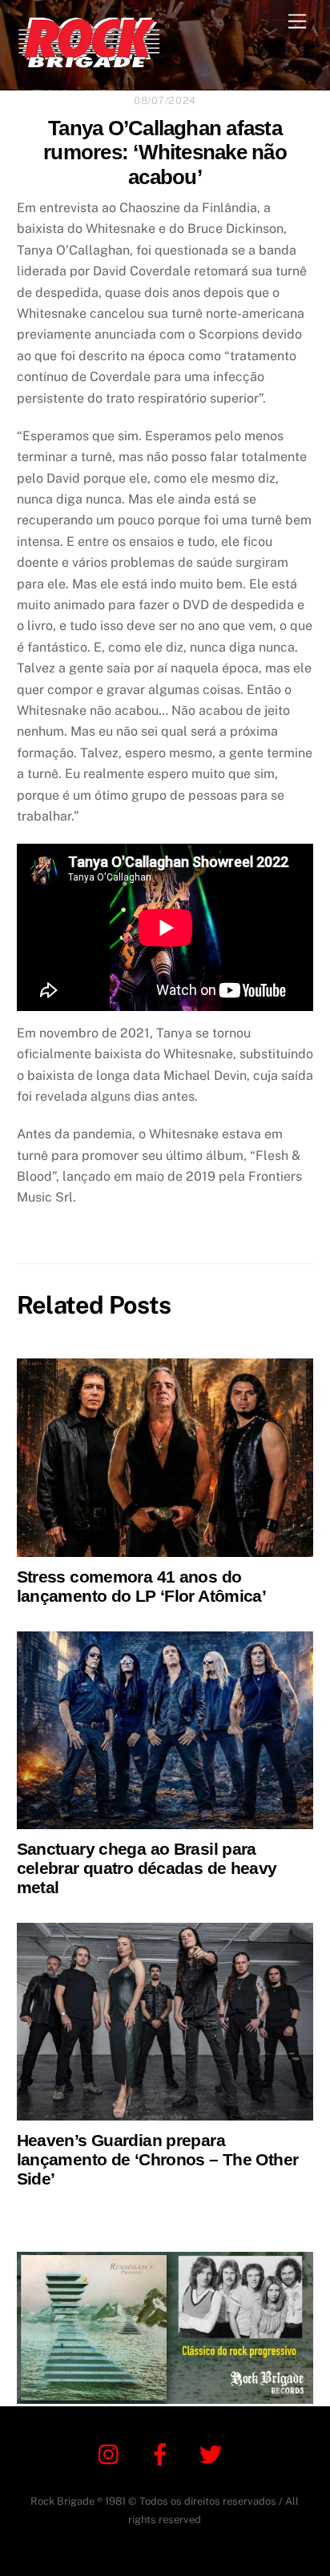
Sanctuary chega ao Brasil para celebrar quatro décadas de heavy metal (147, 1868)
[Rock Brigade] (89, 61)
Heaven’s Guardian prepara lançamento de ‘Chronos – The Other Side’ (158, 2159)
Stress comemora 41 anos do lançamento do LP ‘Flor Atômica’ (142, 1586)
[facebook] (163, 2453)
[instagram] (113, 2453)
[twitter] (213, 2453)
